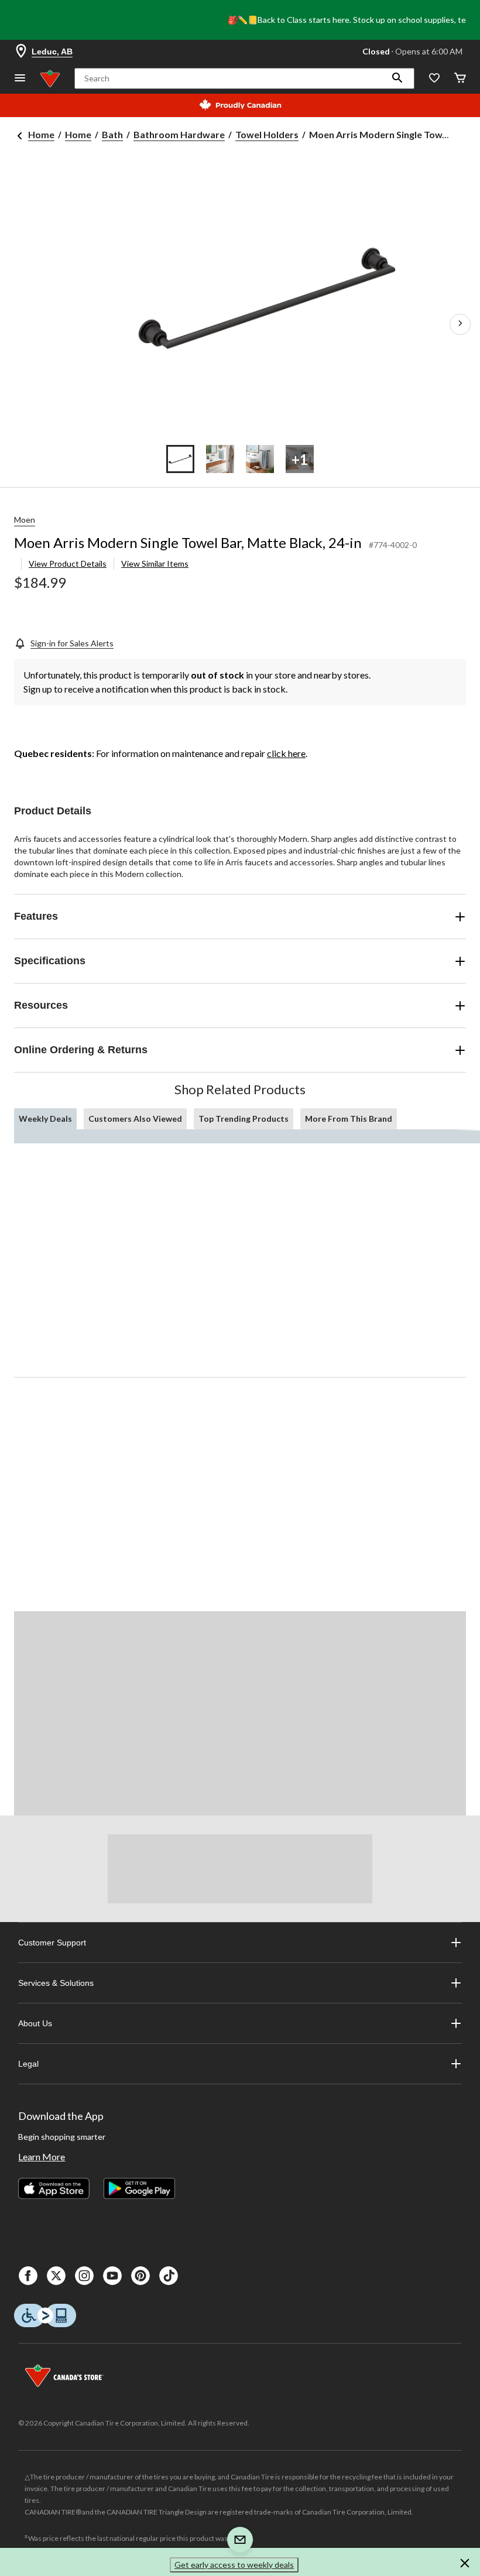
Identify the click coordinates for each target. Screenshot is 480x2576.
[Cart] (460, 79)
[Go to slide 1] (180, 459)
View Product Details (68, 563)
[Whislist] (434, 79)
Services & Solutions (56, 1983)
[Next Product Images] (460, 324)
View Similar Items (155, 563)
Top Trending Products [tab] (244, 1119)
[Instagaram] (84, 2276)
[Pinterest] (140, 2276)
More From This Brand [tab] (349, 1119)
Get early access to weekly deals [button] (234, 2565)
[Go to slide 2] (220, 459)
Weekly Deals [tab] (45, 1119)
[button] (397, 78)
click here (286, 753)
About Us (35, 2023)
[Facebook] (28, 2276)
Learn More (42, 2157)
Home (41, 134)
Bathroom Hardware (179, 134)
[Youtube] (112, 2276)
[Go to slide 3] (260, 459)
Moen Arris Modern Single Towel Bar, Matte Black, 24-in (188, 542)
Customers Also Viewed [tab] (135, 1119)
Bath (112, 134)
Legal (28, 2064)
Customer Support (52, 1943)
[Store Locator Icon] (21, 52)
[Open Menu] (20, 79)
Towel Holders (267, 134)
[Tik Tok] (169, 2276)
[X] (56, 2276)
